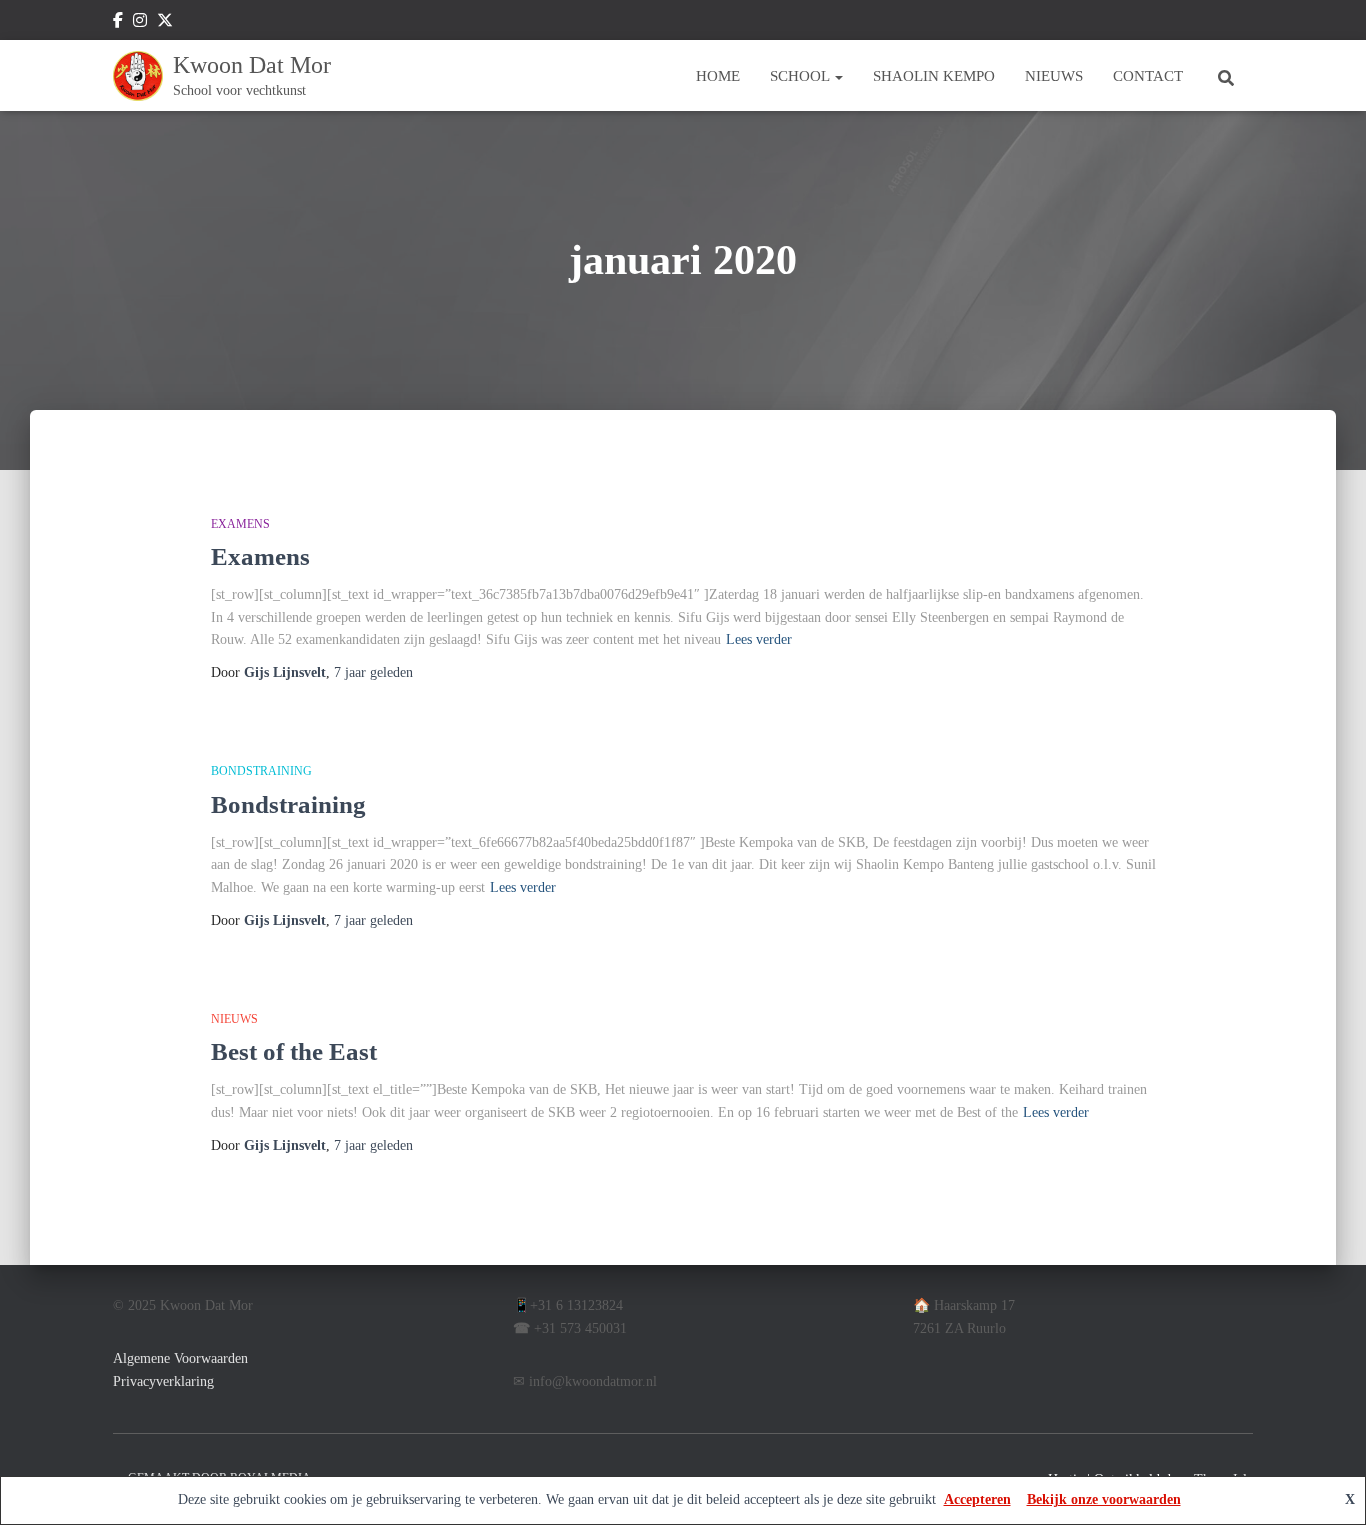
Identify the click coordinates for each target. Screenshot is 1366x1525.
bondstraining (261, 771)
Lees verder (759, 639)
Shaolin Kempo (934, 76)
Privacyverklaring (163, 1381)
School (801, 76)
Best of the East (294, 1051)
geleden (373, 672)
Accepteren (977, 1499)
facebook (118, 23)
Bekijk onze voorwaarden (1104, 1499)
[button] (838, 76)
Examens (240, 524)
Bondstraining (288, 804)
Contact (1148, 76)
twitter (165, 23)
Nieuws (1054, 76)
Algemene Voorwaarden (180, 1358)
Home (718, 76)
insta (140, 23)
